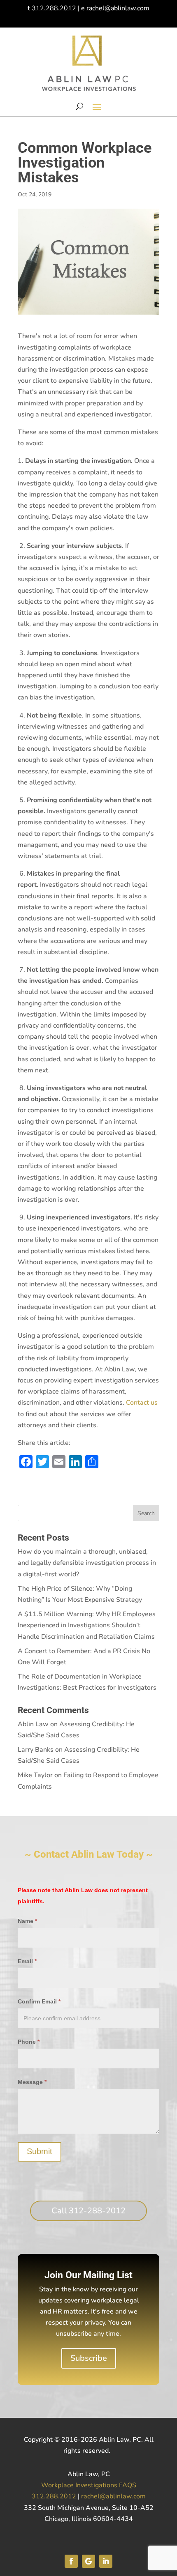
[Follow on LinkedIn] (106, 2561)
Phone (29, 2042)
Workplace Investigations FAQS (89, 2485)
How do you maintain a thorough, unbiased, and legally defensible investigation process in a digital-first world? (87, 1563)
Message (32, 2082)
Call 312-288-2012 (88, 2211)
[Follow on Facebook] (71, 2561)
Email (27, 1961)
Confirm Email (39, 2001)
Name (27, 1921)
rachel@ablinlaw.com (118, 8)
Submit (40, 2151)
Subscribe (89, 2358)
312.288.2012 (54, 8)
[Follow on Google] (88, 2561)
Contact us (142, 1403)
